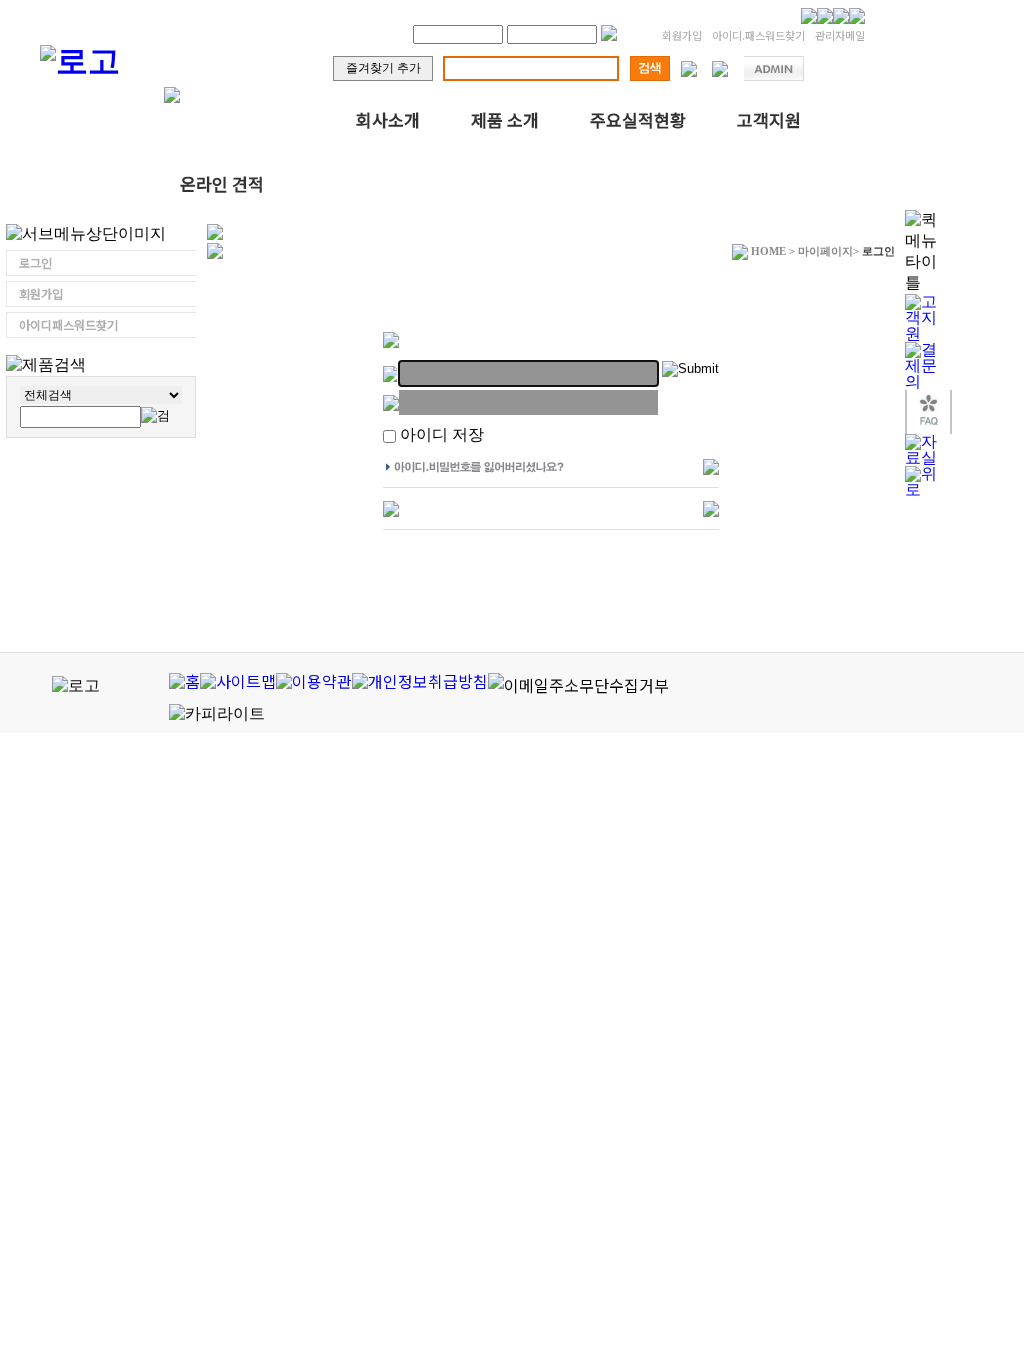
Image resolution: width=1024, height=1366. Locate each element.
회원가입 (682, 35)
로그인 (35, 262)
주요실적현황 (638, 119)
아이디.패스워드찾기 (758, 35)
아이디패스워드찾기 (68, 324)
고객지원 (769, 119)
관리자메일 (840, 35)
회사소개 (388, 119)
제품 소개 (505, 119)
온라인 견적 (222, 183)
